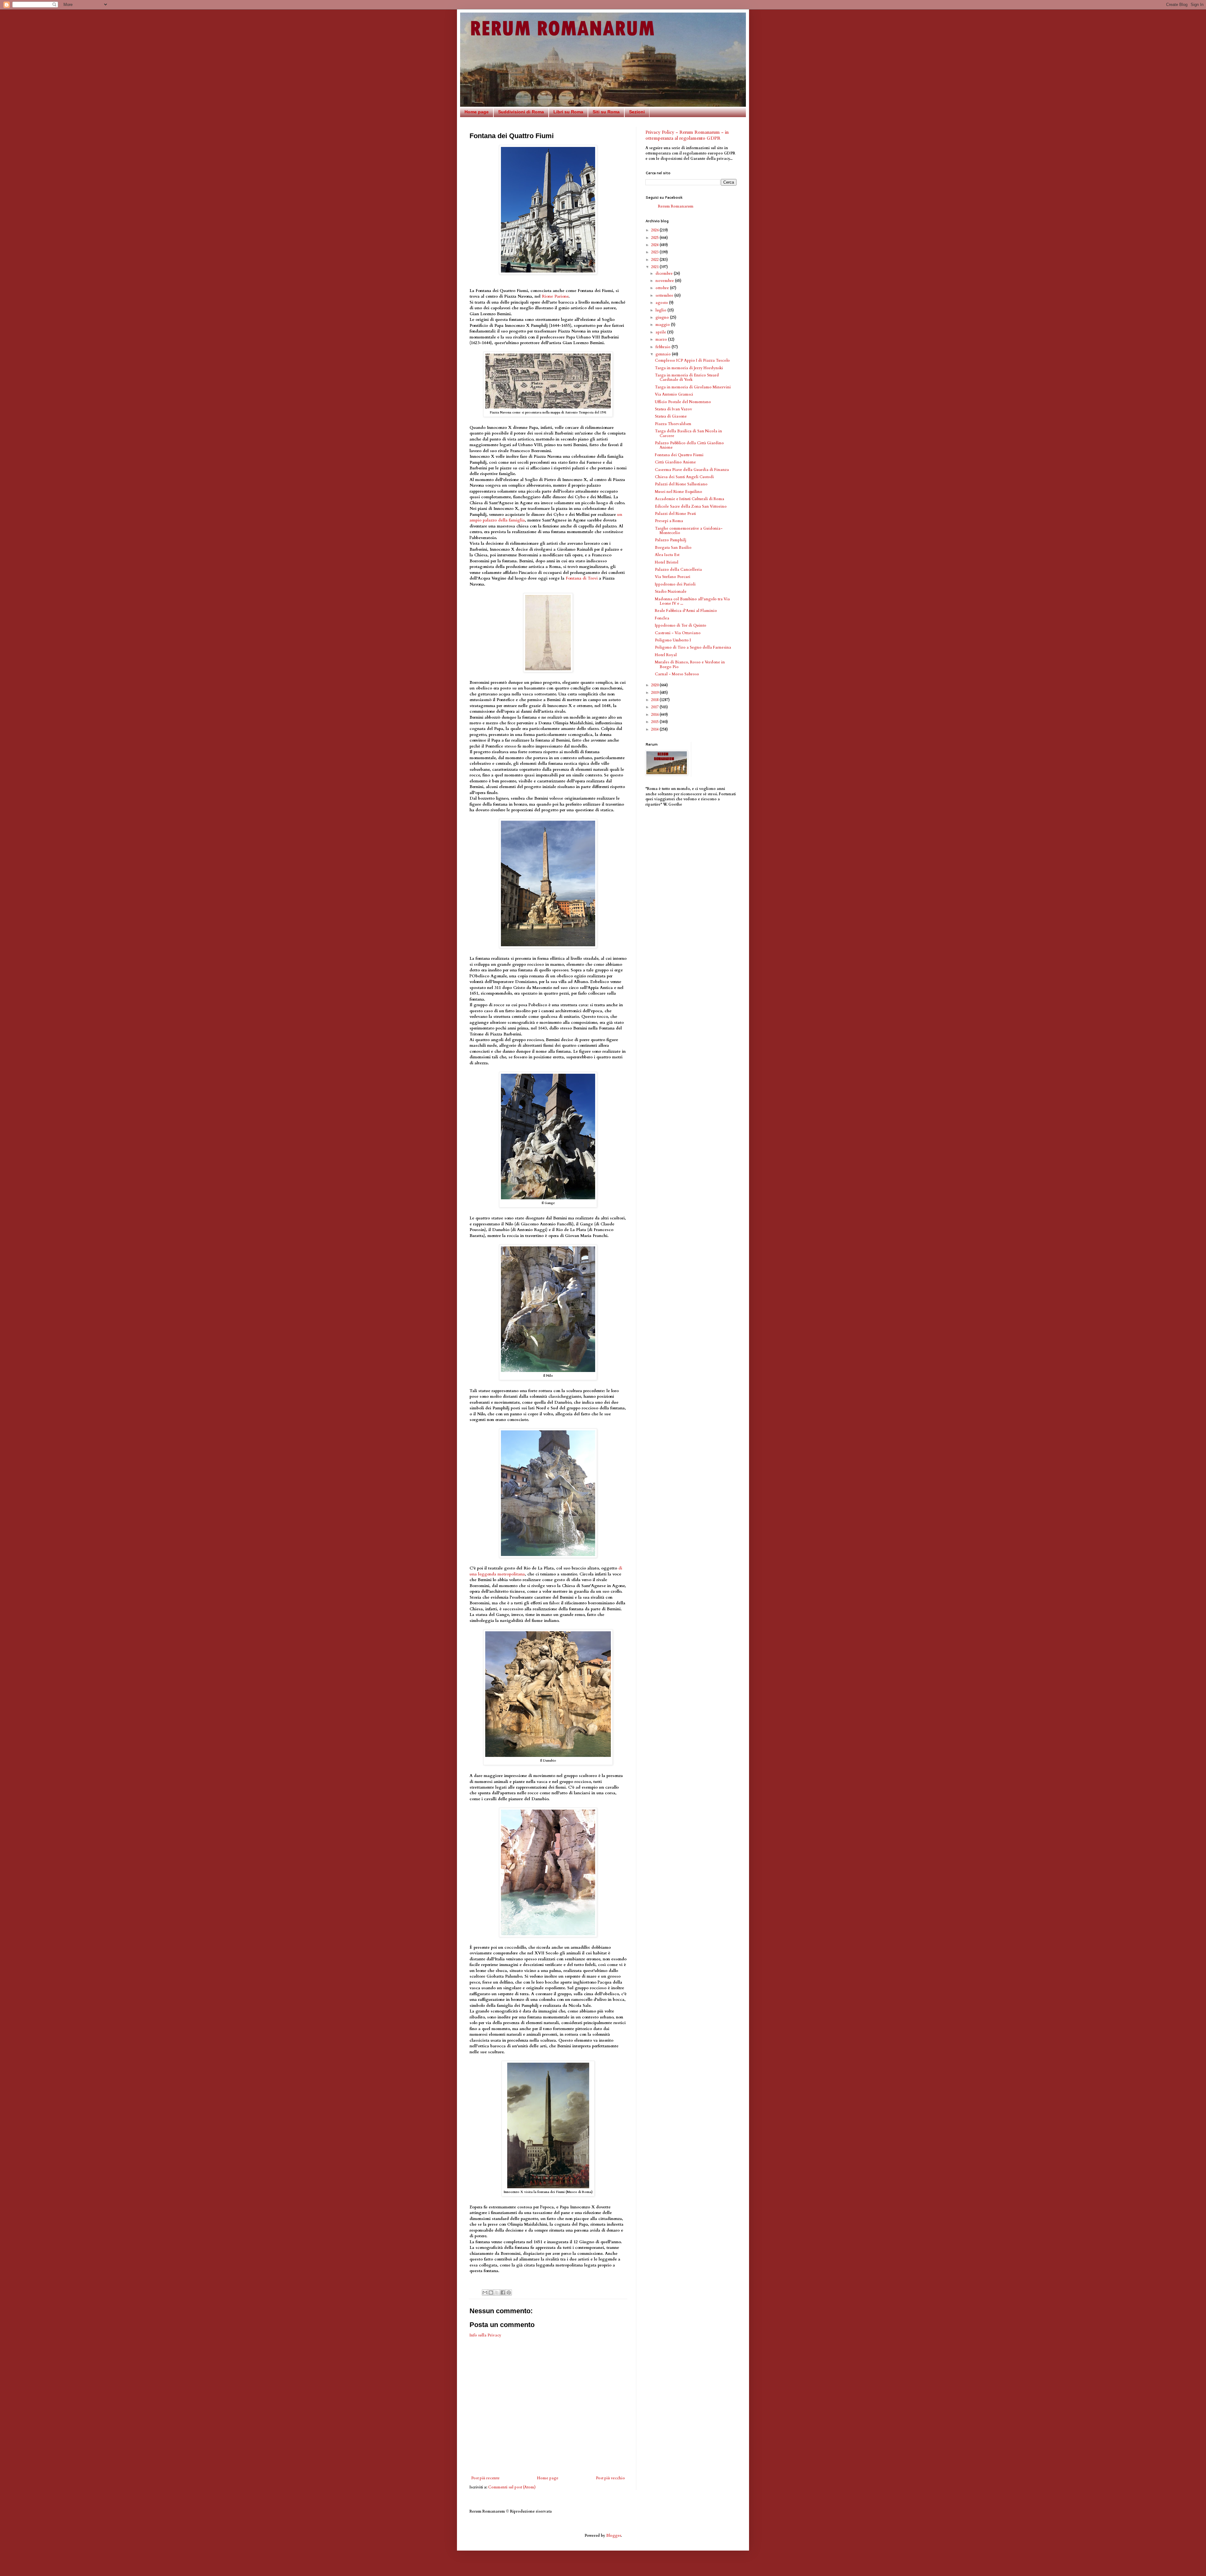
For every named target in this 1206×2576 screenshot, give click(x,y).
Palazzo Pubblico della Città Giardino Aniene (689, 445)
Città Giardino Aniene (675, 462)
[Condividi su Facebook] (503, 2292)
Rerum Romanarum (676, 206)
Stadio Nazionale (671, 591)
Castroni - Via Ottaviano (678, 633)
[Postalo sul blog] (491, 2292)
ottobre (663, 288)
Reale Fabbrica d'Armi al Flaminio (686, 611)
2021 (655, 267)
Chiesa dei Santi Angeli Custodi (684, 477)
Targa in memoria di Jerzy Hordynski (689, 368)
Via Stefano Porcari (673, 577)
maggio (663, 325)
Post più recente (485, 2478)
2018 (655, 700)
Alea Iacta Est (667, 555)
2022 (655, 260)
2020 (655, 685)
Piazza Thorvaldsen (673, 424)
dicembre (665, 273)
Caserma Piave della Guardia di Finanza (692, 470)
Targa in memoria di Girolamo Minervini (693, 387)
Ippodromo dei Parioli (675, 584)
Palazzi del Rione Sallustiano (681, 484)
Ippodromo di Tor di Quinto (681, 625)
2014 (655, 729)
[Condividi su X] (497, 2292)
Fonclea (662, 618)
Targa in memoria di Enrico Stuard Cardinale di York (687, 377)
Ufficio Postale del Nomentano (683, 402)
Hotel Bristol (667, 562)
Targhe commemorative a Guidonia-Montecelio (689, 531)
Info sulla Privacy (485, 2335)
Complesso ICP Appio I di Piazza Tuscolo (692, 360)
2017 (655, 707)
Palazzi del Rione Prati (675, 514)
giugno (663, 317)
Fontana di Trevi (582, 578)
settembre (665, 295)
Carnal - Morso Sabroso (677, 674)
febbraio (663, 347)
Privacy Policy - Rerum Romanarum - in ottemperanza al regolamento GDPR (687, 135)
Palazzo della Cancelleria (678, 570)
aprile (661, 332)
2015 (655, 722)
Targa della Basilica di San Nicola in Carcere (688, 433)
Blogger (614, 2535)
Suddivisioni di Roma (521, 112)
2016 (655, 715)
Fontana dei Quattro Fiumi (679, 455)
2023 (655, 252)
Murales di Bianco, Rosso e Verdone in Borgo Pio (690, 664)
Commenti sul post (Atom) (512, 2487)
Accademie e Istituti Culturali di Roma (690, 499)
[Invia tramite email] (485, 2292)
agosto (662, 303)
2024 (655, 245)
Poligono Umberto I (673, 640)
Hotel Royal (666, 655)
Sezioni (637, 112)
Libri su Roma (568, 112)
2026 (655, 230)
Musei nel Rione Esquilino (679, 492)
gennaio (664, 354)
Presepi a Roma (669, 521)
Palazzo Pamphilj (671, 540)
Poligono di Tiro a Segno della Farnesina (693, 647)
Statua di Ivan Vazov (674, 409)
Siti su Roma (606, 112)
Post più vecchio (610, 2478)
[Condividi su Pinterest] (509, 2292)
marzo (662, 339)
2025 (655, 238)
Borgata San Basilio (673, 548)
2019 (655, 693)
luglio (661, 310)
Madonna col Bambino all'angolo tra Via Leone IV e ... (692, 601)
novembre (665, 281)
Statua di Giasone (671, 416)
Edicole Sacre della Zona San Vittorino (691, 506)
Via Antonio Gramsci (674, 394)
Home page (477, 112)
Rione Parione (555, 296)
